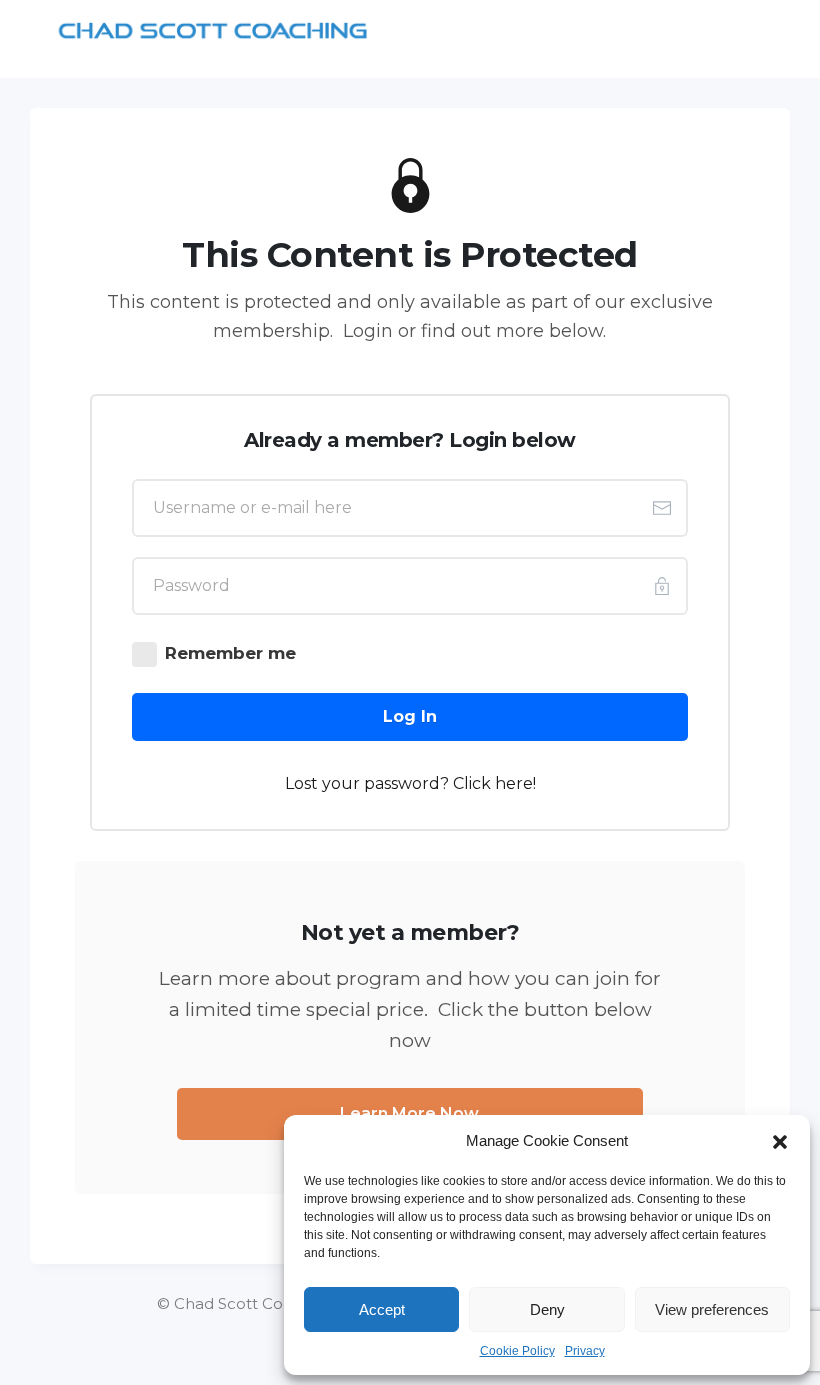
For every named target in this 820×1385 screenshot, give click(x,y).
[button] (780, 1141)
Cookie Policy (517, 1351)
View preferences (712, 1309)
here (514, 783)
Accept (382, 1309)
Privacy (585, 1351)
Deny (547, 1309)
